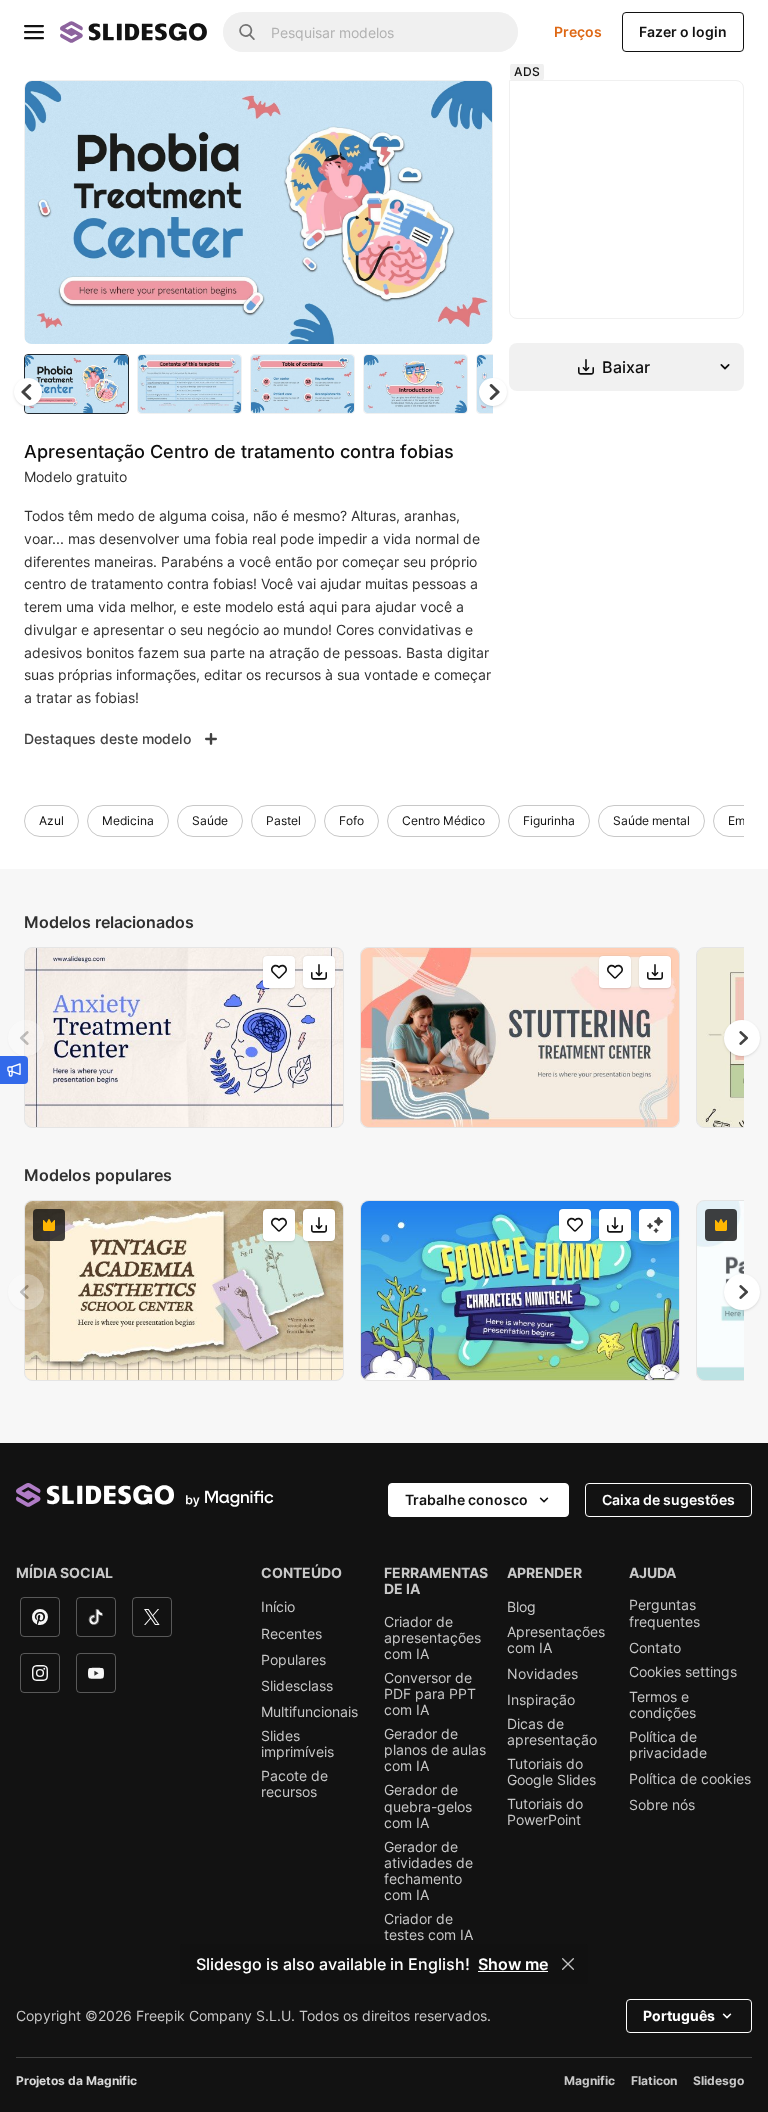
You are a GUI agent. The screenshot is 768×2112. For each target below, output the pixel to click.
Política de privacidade (668, 1745)
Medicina (128, 820)
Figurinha (549, 820)
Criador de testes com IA (428, 1927)
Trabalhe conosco (466, 1499)
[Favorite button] (407, 112)
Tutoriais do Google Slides (551, 1772)
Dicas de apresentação (552, 1732)
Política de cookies (690, 1779)
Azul (51, 820)
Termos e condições (662, 1705)
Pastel (283, 820)
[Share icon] (459, 112)
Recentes (291, 1634)
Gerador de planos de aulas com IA (435, 1750)
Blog (521, 1607)
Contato (655, 1648)
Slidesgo (718, 2080)
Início (278, 1607)
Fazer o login (683, 31)
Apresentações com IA (556, 1640)
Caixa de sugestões (668, 1499)
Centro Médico (443, 820)
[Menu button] (34, 32)
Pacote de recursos (294, 1784)
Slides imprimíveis (297, 1744)
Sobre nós (662, 1805)
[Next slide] (463, 212)
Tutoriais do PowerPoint (545, 1812)
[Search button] (247, 32)
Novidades (542, 1674)
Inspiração (541, 1700)
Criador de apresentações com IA (432, 1638)
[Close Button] (568, 1964)
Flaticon (654, 2080)
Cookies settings (683, 1672)
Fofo (351, 820)
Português (679, 2015)
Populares (293, 1660)
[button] (493, 392)
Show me (513, 1964)
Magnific (589, 2080)
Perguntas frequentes (664, 1613)
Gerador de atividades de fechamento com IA (428, 1871)
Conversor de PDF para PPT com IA (430, 1694)
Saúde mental (651, 820)
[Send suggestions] (14, 1070)
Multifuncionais (309, 1712)
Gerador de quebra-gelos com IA (428, 1806)
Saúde (210, 820)
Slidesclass (297, 1686)
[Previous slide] (26, 1038)
